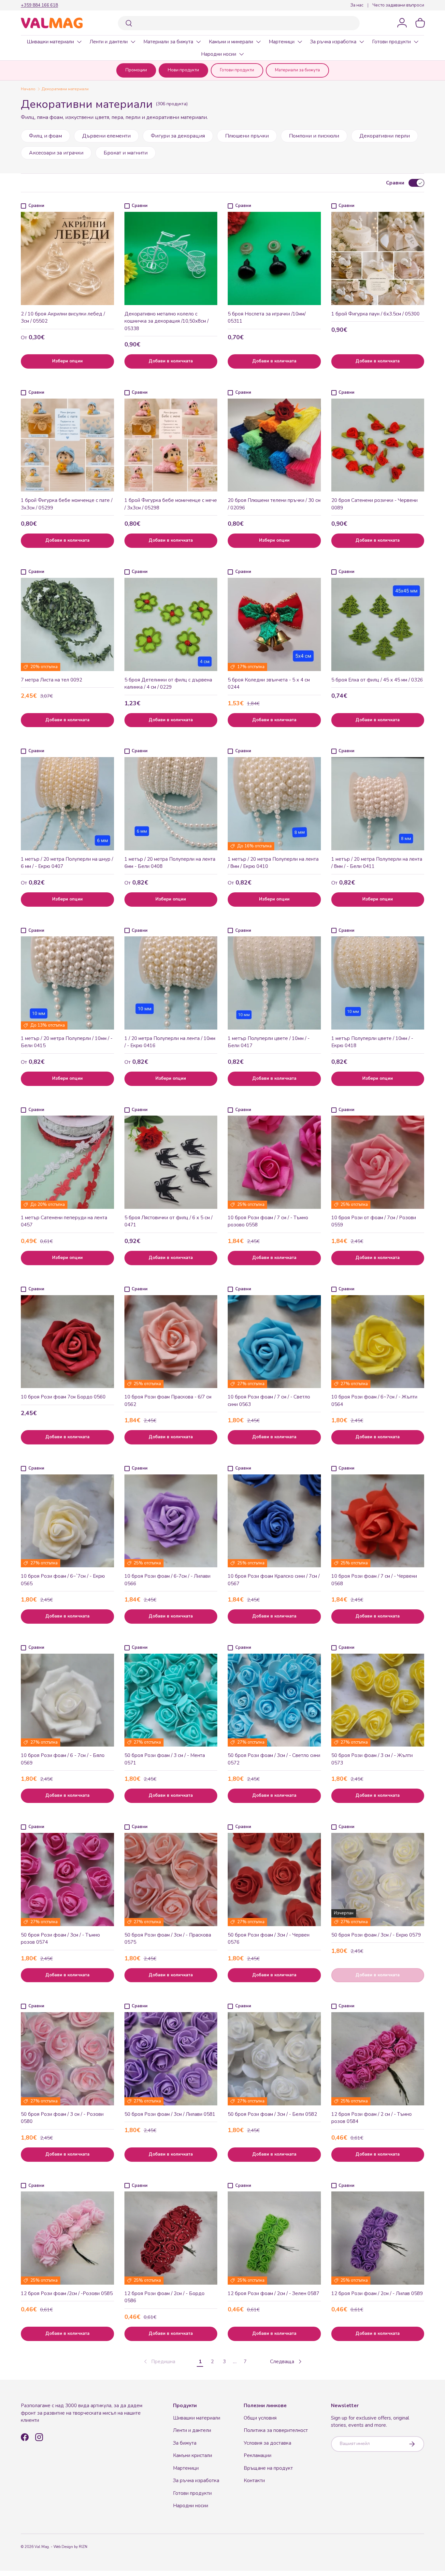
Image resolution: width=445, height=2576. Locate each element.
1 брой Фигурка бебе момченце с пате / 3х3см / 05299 (67, 504)
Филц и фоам (45, 136)
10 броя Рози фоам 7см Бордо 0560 (63, 1397)
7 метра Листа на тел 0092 (51, 680)
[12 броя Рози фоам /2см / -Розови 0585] (67, 2238)
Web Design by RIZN (70, 2547)
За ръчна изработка (333, 42)
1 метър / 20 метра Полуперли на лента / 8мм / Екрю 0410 (273, 863)
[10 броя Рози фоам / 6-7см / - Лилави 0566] (171, 1521)
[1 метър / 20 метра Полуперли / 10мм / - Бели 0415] (67, 983)
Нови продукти (183, 70)
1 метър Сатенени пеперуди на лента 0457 (64, 1221)
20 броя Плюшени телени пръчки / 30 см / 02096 (274, 504)
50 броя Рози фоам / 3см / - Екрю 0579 (376, 1935)
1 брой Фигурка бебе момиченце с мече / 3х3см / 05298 (171, 504)
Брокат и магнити (126, 153)
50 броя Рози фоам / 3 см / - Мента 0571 (165, 1759)
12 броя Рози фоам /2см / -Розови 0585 (67, 2293)
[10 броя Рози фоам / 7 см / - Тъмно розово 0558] (274, 1162)
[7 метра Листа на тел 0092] (67, 624)
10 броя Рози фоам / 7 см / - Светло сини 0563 (269, 1401)
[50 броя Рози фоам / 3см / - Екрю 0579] (378, 1880)
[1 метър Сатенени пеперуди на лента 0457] (67, 1162)
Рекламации (258, 2455)
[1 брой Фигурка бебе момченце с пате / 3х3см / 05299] (67, 445)
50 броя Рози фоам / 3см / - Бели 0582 (272, 2114)
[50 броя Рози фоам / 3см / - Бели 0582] (274, 2059)
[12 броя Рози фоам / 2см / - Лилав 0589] (378, 2238)
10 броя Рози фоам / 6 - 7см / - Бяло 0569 (63, 1759)
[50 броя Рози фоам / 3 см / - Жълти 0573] (378, 1700)
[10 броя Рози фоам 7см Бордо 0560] (67, 1342)
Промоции (136, 70)
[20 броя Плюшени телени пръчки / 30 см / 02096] (274, 445)
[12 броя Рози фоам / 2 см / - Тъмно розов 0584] (378, 2059)
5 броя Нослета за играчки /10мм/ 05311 (267, 318)
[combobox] (239, 23)
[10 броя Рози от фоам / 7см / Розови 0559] (378, 1162)
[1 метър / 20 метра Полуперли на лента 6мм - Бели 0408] (171, 804)
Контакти (254, 2481)
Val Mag (42, 2547)
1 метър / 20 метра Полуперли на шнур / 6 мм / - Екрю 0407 (67, 863)
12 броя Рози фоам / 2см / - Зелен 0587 (273, 2293)
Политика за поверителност (276, 2430)
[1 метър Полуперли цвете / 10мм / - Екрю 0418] (378, 983)
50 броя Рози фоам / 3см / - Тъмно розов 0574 (60, 1939)
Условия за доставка (267, 2443)
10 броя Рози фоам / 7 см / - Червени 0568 (374, 1580)
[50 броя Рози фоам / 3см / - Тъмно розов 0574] (67, 1880)
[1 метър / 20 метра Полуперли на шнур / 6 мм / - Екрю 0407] (67, 804)
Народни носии (219, 54)
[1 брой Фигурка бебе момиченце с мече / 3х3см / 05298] (171, 445)
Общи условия (260, 2418)
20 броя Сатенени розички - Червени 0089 (374, 504)
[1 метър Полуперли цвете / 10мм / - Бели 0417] (274, 983)
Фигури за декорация (178, 136)
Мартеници (282, 42)
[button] (420, 23)
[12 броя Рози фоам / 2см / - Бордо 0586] (171, 2238)
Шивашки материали (50, 42)
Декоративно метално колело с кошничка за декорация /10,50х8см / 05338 (166, 321)
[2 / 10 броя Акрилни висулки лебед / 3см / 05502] (67, 258)
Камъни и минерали (231, 42)
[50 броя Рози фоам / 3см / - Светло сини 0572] (274, 1700)
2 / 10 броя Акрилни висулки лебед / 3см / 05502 (63, 318)
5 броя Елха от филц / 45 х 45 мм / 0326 (377, 680)
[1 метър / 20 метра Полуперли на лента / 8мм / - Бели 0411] (378, 804)
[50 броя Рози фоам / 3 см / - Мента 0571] (171, 1700)
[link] (159, 2362)
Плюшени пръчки (247, 136)
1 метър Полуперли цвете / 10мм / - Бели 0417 (269, 1042)
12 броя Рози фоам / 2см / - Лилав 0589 (377, 2293)
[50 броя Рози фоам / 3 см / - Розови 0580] (67, 2059)
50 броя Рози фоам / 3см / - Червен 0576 (269, 1939)
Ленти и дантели (109, 42)
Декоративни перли (385, 136)
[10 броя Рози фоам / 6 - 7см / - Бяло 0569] (67, 1700)
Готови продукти (391, 42)
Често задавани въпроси (398, 5)
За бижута (185, 2443)
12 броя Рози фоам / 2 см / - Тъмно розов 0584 (372, 2118)
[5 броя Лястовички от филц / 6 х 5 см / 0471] (171, 1162)
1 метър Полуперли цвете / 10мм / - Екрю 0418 (372, 1042)
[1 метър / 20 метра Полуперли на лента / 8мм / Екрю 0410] (274, 804)
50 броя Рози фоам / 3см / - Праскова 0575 (168, 1939)
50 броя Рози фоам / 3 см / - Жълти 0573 (372, 1759)
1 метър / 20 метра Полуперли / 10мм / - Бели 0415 (67, 1042)
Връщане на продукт (268, 2468)
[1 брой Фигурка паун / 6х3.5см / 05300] (378, 258)
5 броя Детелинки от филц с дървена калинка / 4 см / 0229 (168, 684)
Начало (28, 89)
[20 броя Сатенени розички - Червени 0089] (378, 445)
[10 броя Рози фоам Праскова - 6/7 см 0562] (171, 1342)
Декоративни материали (65, 89)
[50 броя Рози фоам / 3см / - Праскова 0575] (171, 1880)
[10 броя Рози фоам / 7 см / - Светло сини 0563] (274, 1342)
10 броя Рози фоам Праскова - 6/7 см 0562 (168, 1401)
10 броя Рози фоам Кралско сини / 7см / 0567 (274, 1580)
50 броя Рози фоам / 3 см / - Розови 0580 (62, 2118)
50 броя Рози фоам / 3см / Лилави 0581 (170, 2114)
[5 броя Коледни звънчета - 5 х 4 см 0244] (274, 624)
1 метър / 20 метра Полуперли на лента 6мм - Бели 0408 (170, 863)
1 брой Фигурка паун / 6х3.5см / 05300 (375, 314)
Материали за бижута (168, 42)
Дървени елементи (106, 136)
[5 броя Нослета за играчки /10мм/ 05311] (274, 258)
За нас (357, 5)
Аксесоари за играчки (56, 153)
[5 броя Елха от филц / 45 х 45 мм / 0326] (378, 624)
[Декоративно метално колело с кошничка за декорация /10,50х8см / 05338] (171, 258)
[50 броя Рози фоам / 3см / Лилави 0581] (171, 2059)
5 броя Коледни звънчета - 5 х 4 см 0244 (269, 684)
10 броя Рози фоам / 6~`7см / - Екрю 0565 (63, 1580)
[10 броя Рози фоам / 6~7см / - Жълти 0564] (378, 1342)
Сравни (395, 183)
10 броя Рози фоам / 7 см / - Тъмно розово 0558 (268, 1221)
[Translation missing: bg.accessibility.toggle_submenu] (79, 42)
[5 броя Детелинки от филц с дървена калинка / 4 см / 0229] (171, 624)
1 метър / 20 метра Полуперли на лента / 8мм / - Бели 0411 (377, 863)
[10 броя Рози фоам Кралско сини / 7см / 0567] (274, 1521)
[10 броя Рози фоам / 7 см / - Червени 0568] (378, 1521)
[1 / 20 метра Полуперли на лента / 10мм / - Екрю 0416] (171, 983)
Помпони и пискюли (314, 136)
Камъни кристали (193, 2455)
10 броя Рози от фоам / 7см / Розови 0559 (374, 1221)
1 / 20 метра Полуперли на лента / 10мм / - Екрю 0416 (170, 1042)
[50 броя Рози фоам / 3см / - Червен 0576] (274, 1880)
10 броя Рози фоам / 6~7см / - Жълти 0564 (374, 1401)
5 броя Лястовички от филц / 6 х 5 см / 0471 (168, 1221)
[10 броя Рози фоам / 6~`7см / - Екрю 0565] (67, 1521)
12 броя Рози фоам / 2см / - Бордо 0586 (165, 2297)
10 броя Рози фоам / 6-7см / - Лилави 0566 (167, 1580)
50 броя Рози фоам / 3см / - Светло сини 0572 (274, 1759)
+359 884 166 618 (39, 5)
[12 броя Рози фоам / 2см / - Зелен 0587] (274, 2238)
